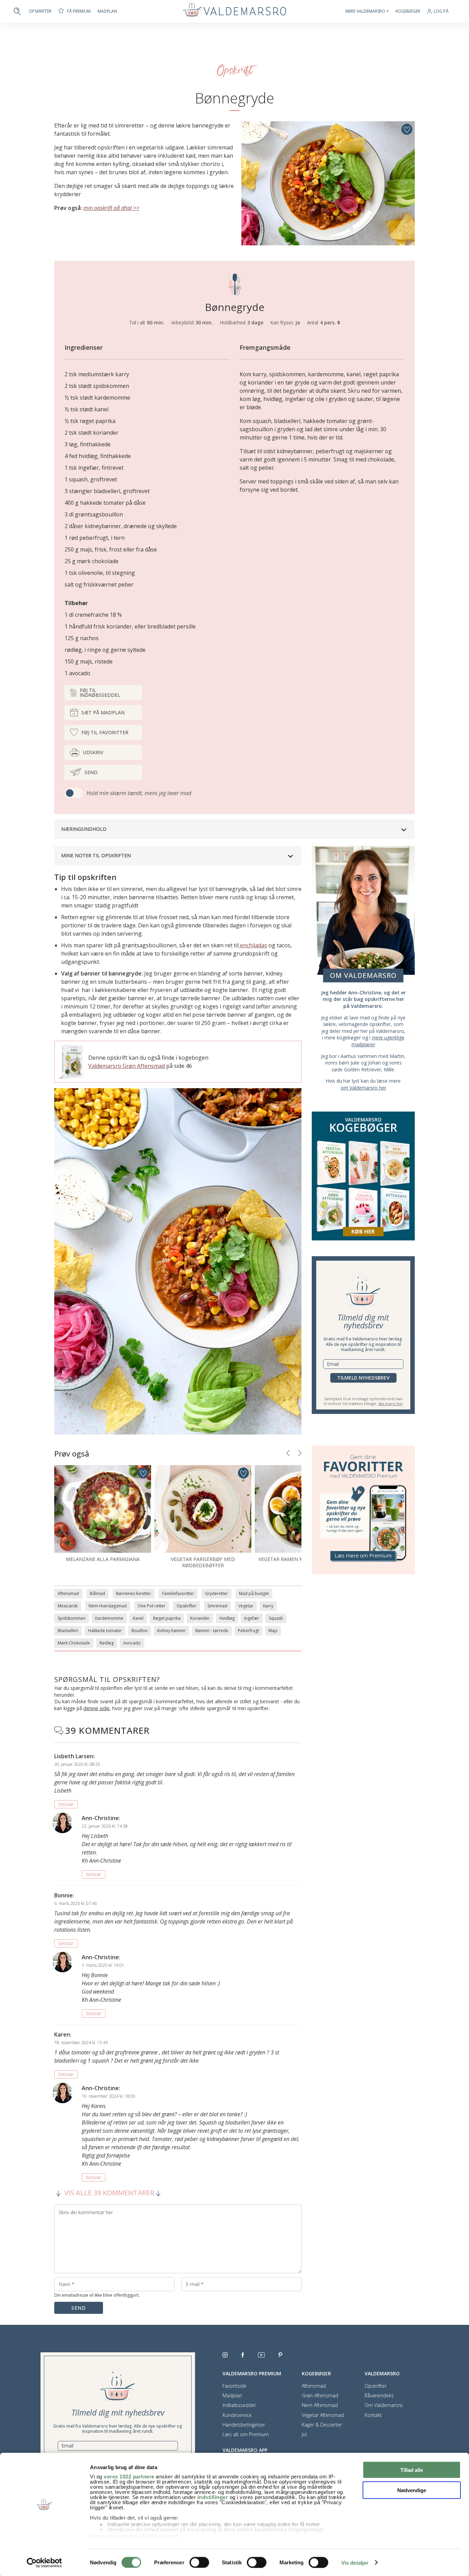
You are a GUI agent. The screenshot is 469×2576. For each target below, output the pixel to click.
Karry (268, 1606)
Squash (276, 1618)
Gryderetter (216, 1593)
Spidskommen (72, 1618)
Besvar (66, 1804)
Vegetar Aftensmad (323, 2415)
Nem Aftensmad (320, 2405)
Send (91, 772)
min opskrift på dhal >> (111, 208)
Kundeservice (237, 2415)
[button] (288, 1453)
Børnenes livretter (134, 1593)
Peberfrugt (248, 1631)
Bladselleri (68, 1631)
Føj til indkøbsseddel (100, 693)
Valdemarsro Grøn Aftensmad (127, 1066)
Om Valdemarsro (384, 2405)
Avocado (132, 1643)
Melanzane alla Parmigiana (103, 1559)
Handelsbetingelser (244, 2425)
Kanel (138, 1618)
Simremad (217, 1606)
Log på (441, 12)
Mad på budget (254, 1593)
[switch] (199, 2562)
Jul (304, 2434)
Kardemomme (109, 1618)
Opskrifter (40, 11)
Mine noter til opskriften (96, 855)
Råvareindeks (379, 2396)
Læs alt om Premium (246, 2434)
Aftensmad (68, 1593)
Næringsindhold (84, 829)
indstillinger (213, 2497)
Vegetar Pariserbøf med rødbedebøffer (203, 1562)
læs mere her (391, 1403)
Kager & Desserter (322, 2425)
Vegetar (246, 1606)
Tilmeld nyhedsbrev (363, 1378)
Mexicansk (68, 1606)
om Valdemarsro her (363, 1088)
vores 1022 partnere (129, 2477)
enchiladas (253, 945)
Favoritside (235, 2386)
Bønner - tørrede (212, 1631)
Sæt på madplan (103, 712)
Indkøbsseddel (239, 2405)
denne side (96, 1708)
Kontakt (373, 2415)
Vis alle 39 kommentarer (109, 2193)
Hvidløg (227, 1618)
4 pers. (329, 322)
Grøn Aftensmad (320, 2396)
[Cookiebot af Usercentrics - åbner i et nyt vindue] (44, 2563)
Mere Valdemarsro (365, 11)
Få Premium (79, 11)
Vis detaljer (355, 2563)
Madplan (107, 11)
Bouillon (140, 1631)
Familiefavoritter (178, 1593)
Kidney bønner (171, 1631)
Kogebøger (408, 11)
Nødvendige (412, 2490)
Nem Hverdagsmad (108, 1606)
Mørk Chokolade (74, 1643)
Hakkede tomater (105, 1631)
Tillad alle (412, 2470)
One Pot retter (152, 1606)
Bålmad (98, 1593)
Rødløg (107, 1643)
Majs (273, 1631)
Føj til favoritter (105, 732)
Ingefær (252, 1618)
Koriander (200, 1618)
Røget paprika (167, 1618)
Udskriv (93, 752)
